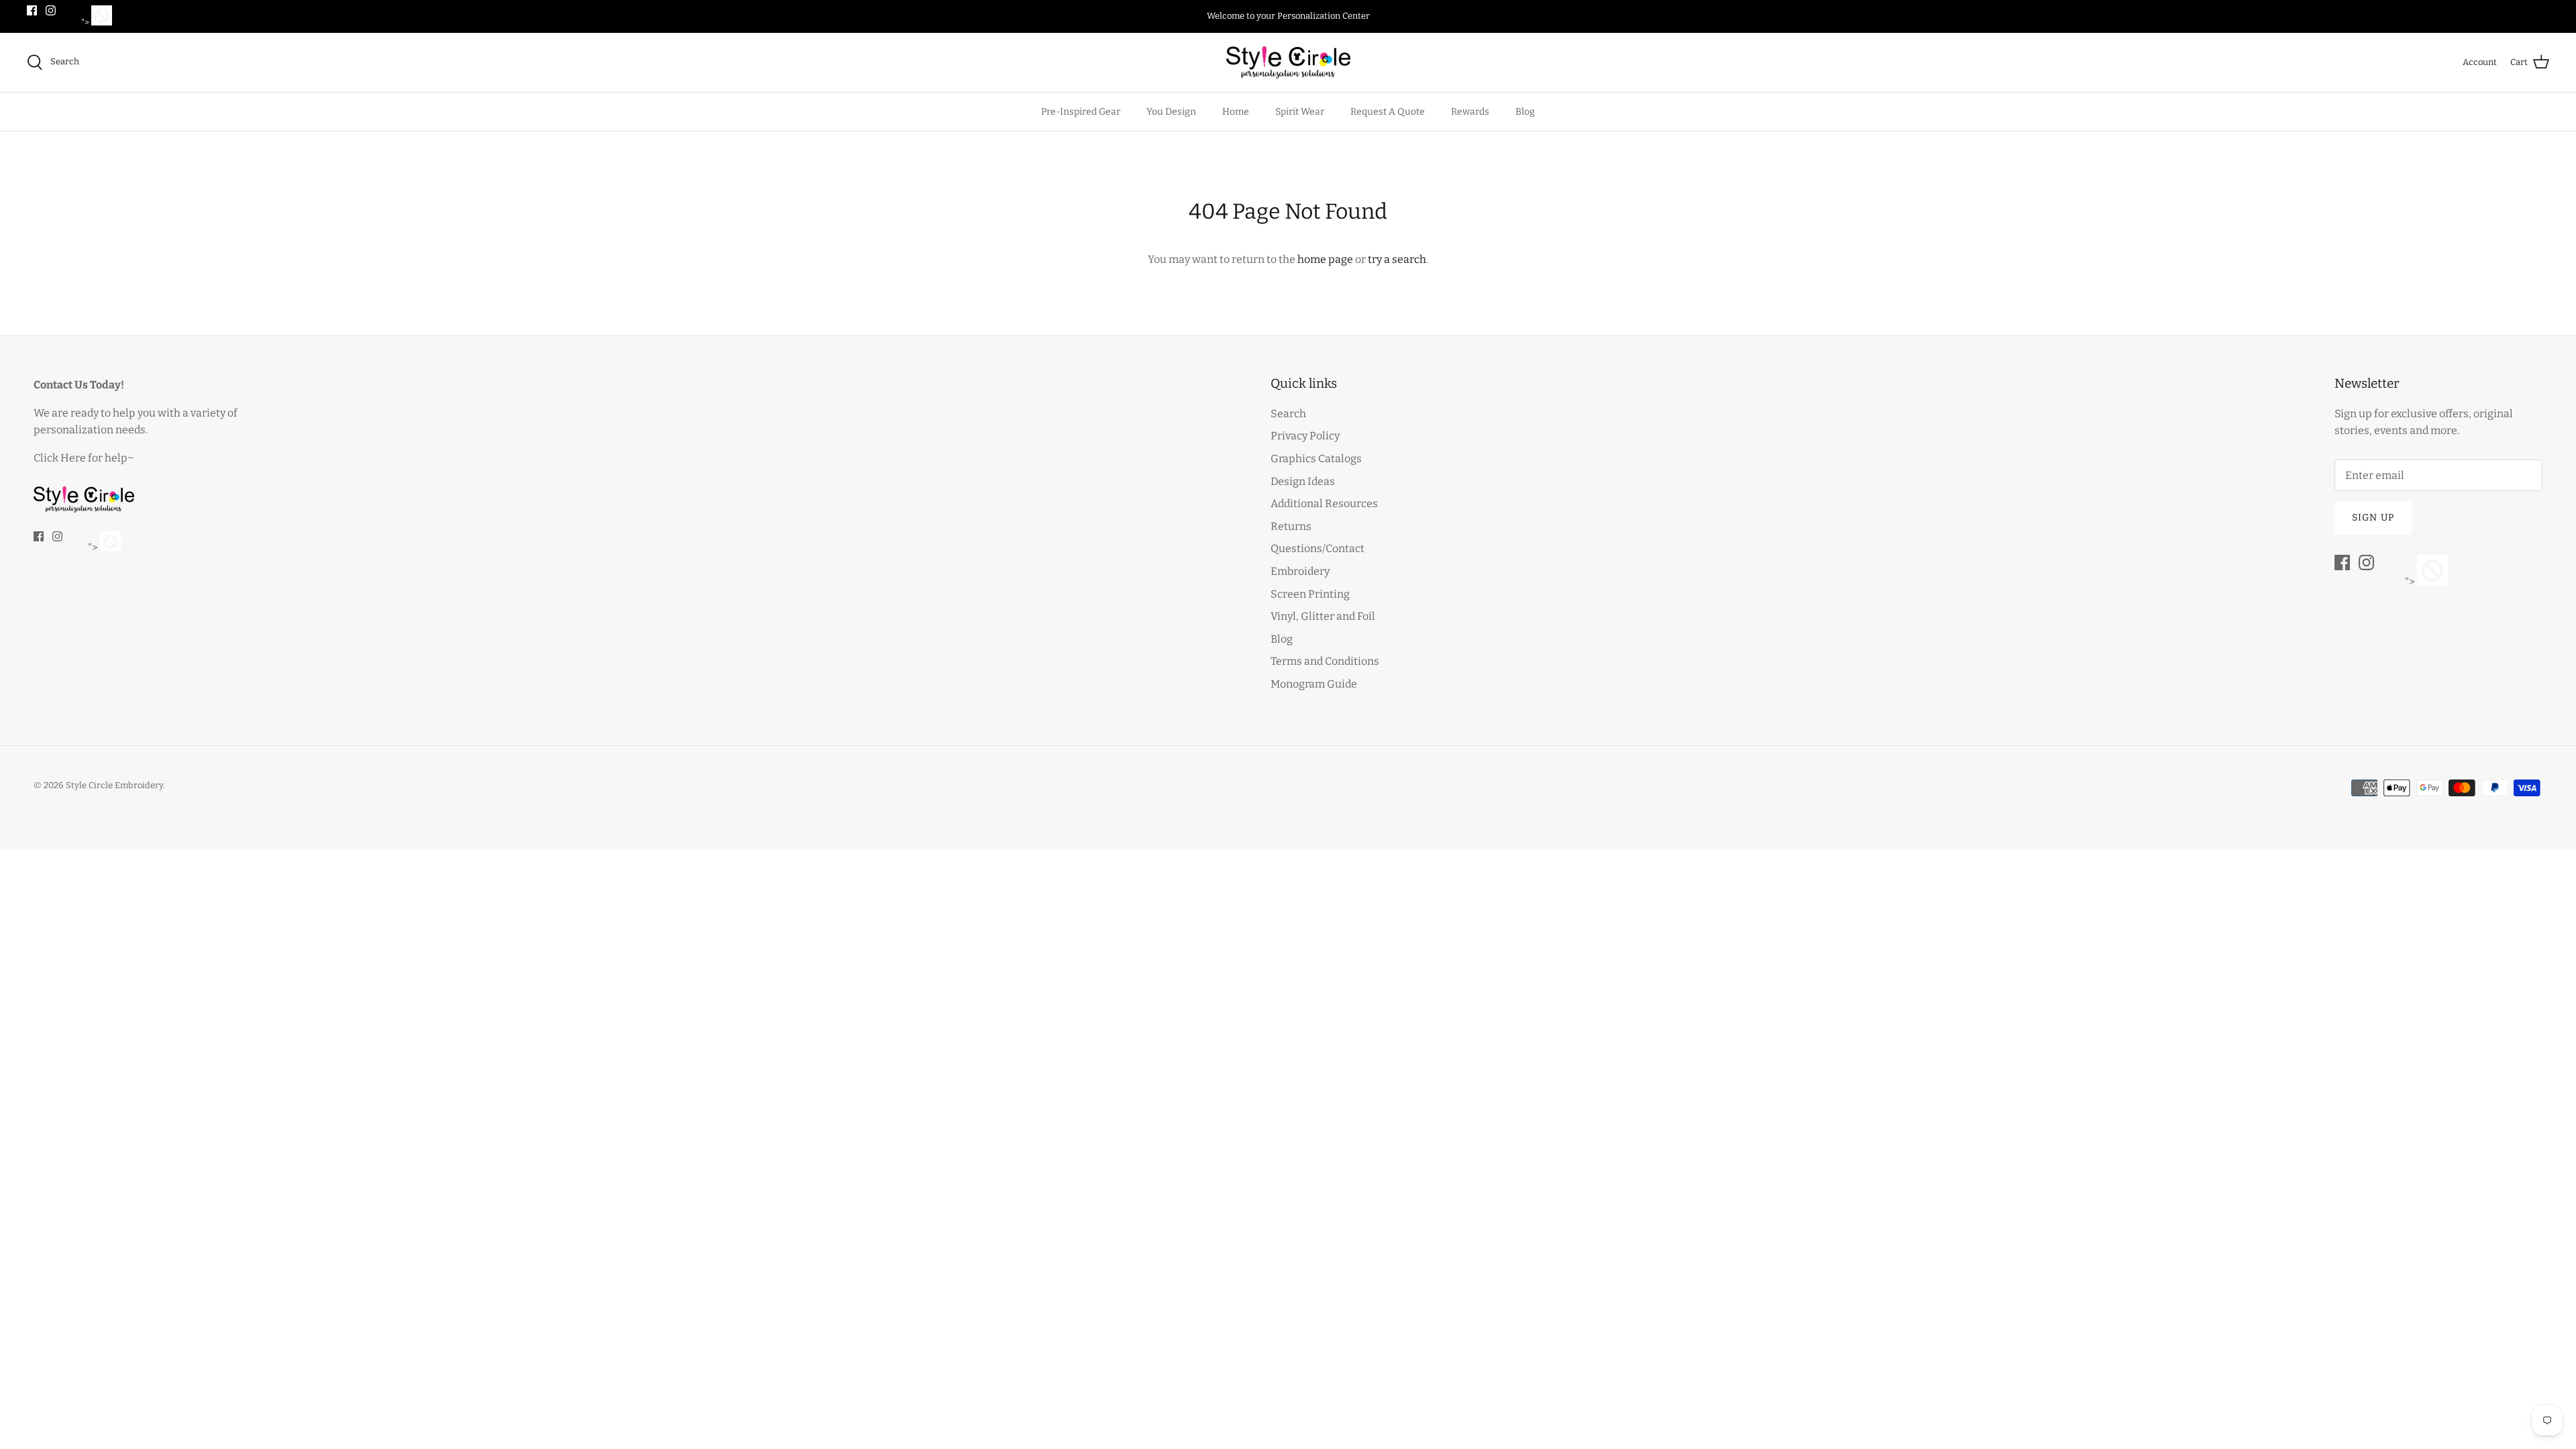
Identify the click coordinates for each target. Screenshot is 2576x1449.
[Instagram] (51, 10)
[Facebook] (32, 10)
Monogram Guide (1314, 684)
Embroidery (1300, 571)
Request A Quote (1388, 112)
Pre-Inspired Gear (1081, 112)
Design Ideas (1303, 481)
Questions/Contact (1318, 548)
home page (1325, 259)
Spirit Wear (1300, 112)
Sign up (2373, 518)
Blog (1525, 112)
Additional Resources (1324, 503)
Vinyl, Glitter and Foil (1323, 616)
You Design (1171, 112)
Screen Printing (1310, 594)
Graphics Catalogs (1316, 459)
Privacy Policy (1305, 436)
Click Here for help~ (84, 458)
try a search (1397, 259)
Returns (1291, 526)
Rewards (1470, 112)
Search (1288, 414)
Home (1236, 112)
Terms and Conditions (1325, 661)
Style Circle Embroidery (114, 785)
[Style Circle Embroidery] (1288, 62)
